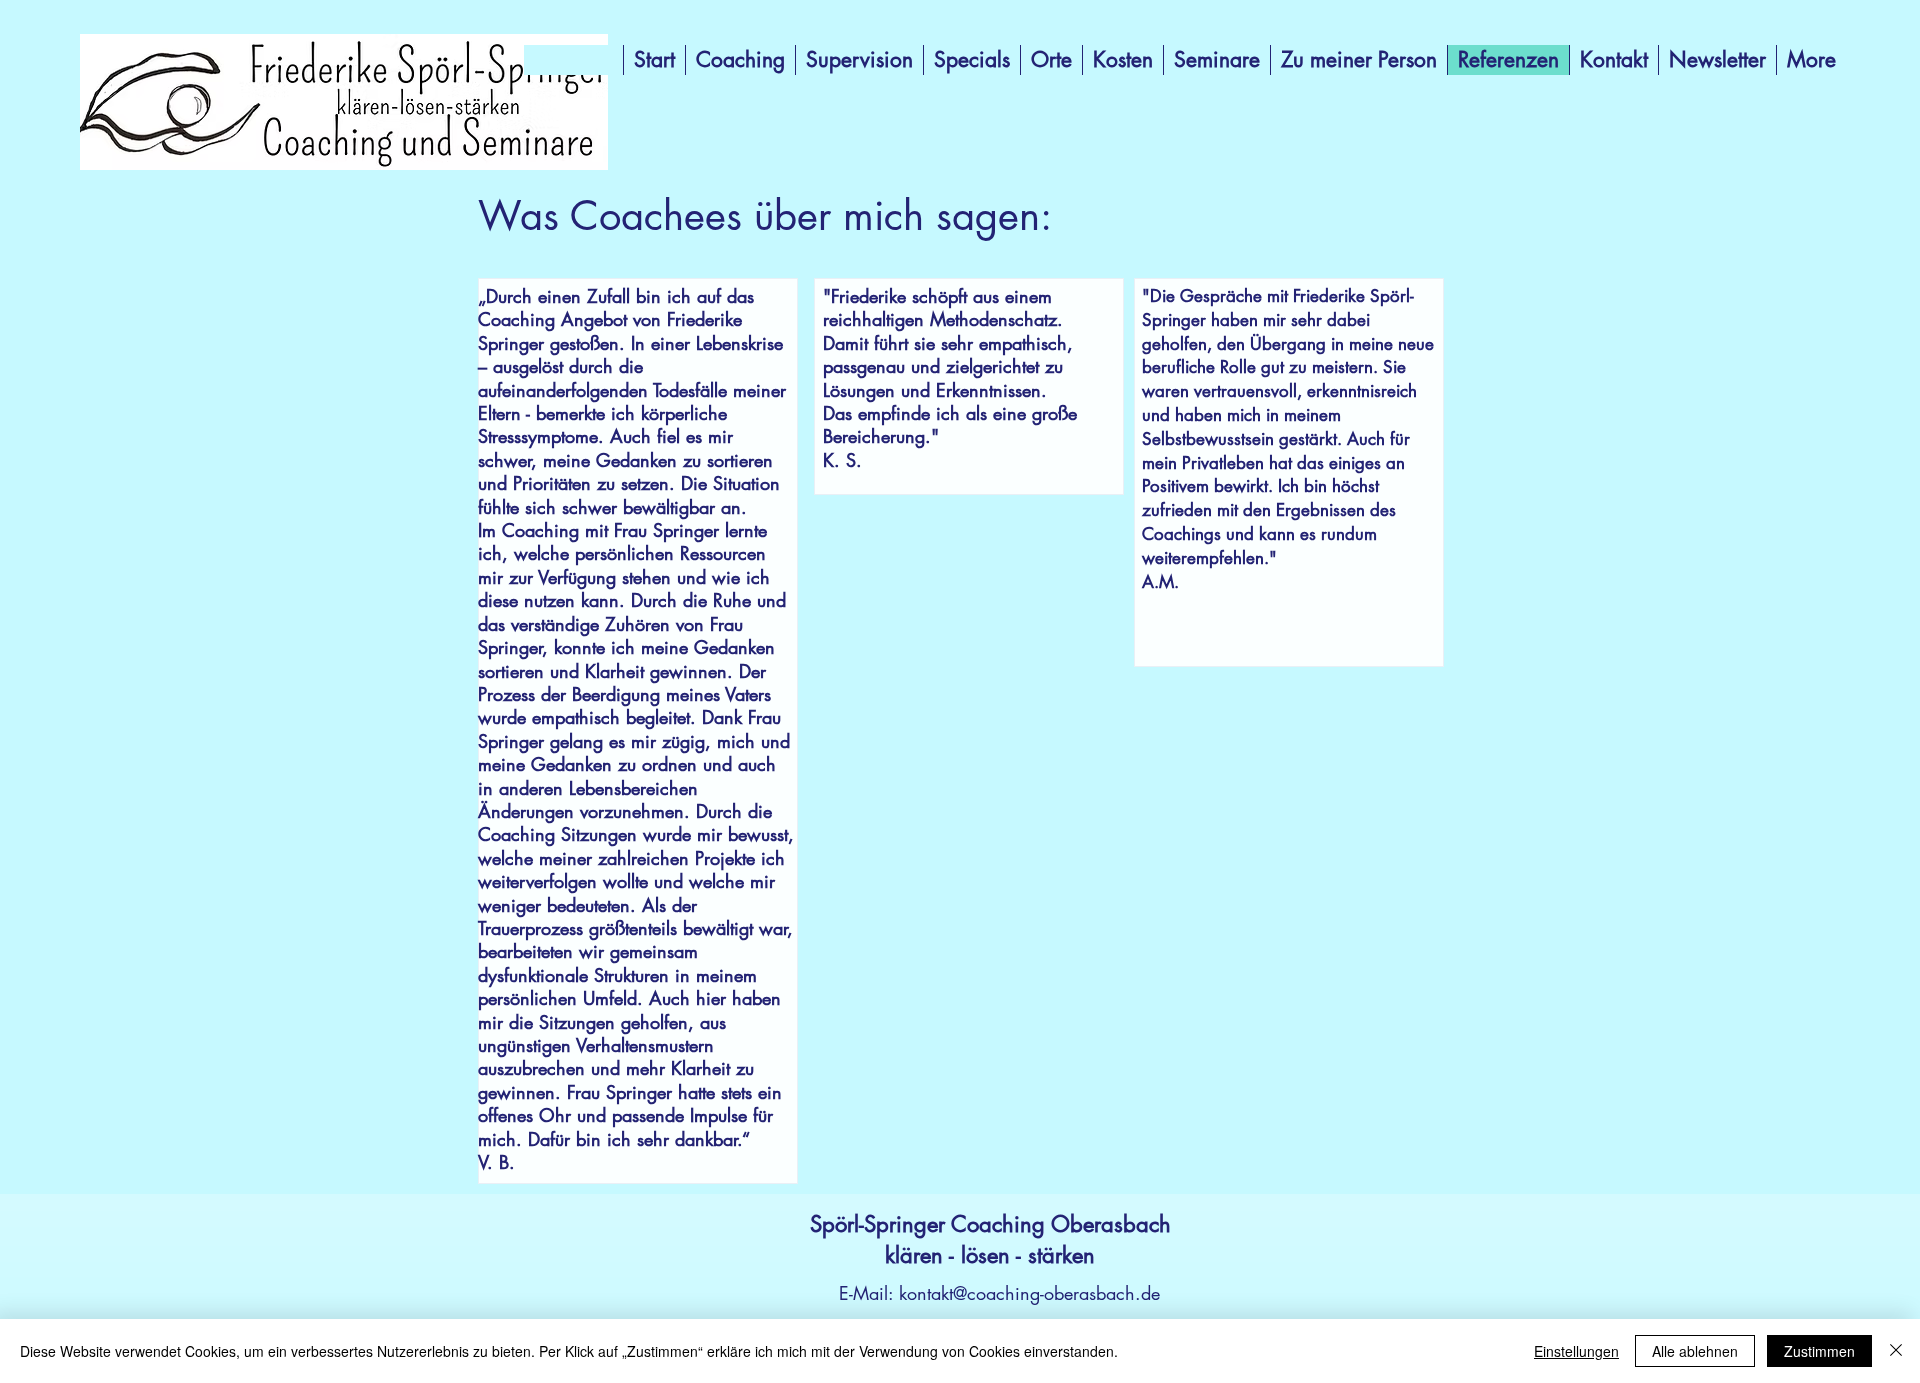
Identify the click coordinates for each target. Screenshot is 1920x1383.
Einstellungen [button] (1576, 1351)
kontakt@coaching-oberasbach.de (1029, 1293)
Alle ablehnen (1695, 1351)
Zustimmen (1819, 1351)
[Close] (1896, 1351)
